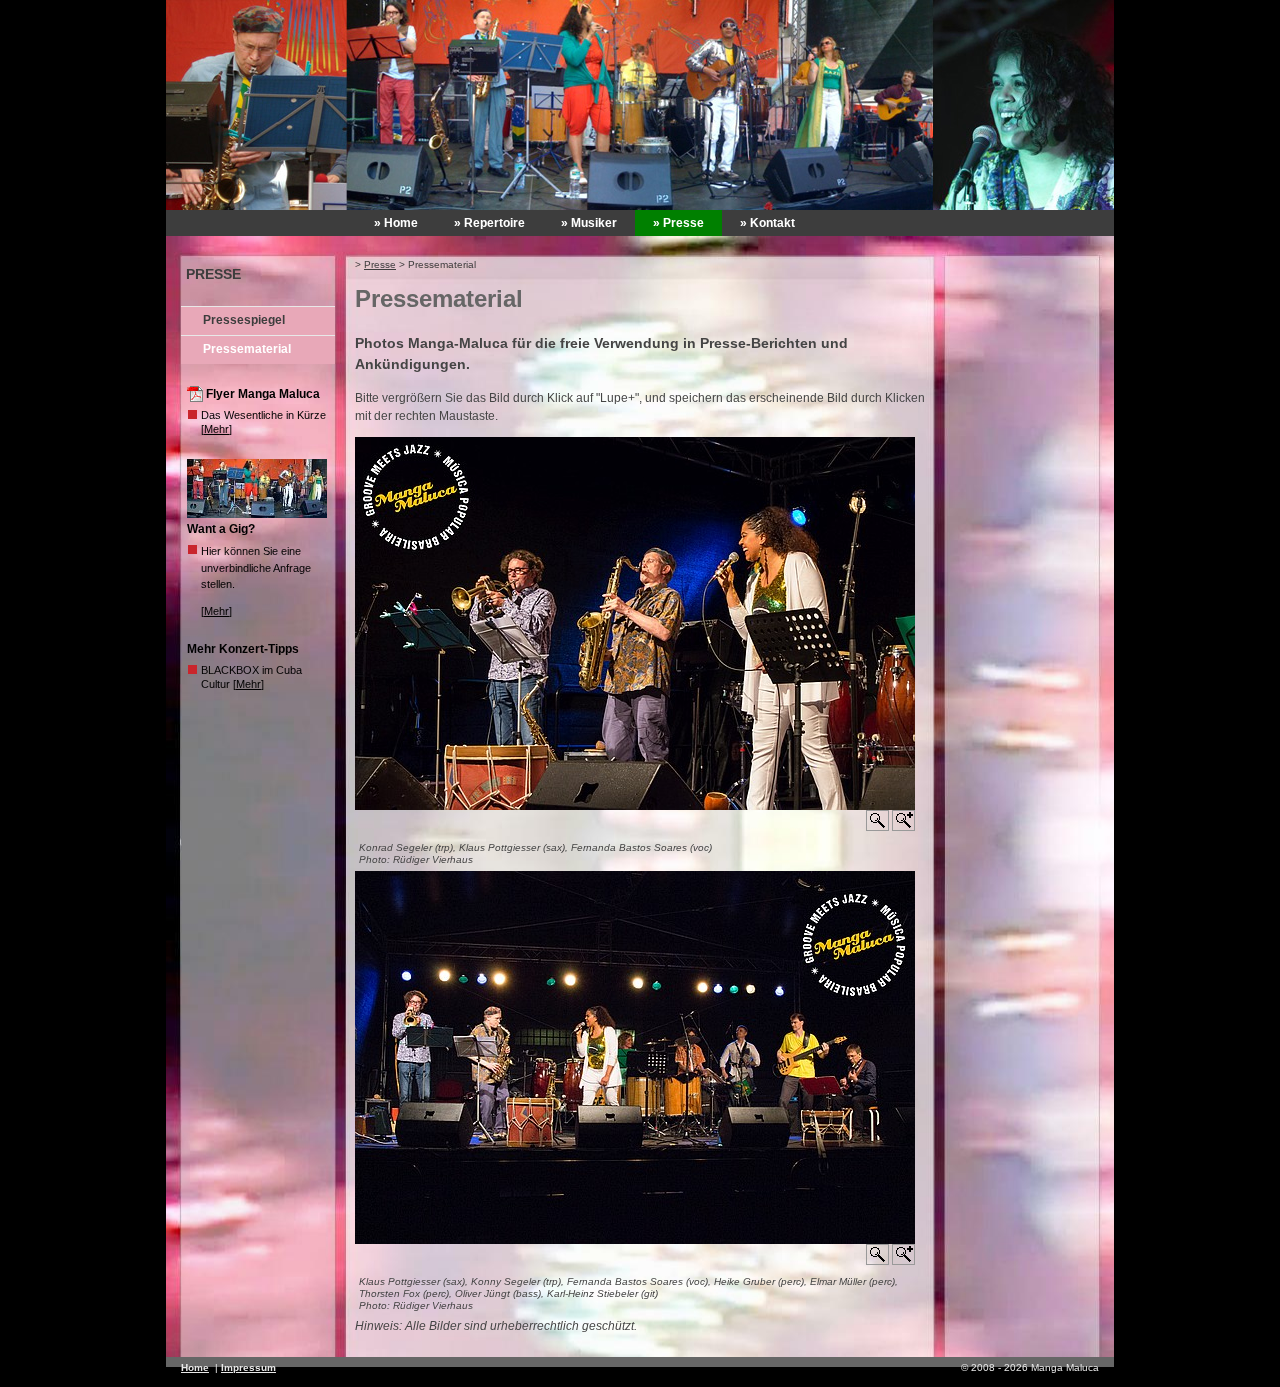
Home (195, 1367)
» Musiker (589, 223)
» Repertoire (489, 223)
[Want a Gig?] (258, 514)
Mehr (216, 429)
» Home (396, 223)
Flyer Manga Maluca (263, 394)
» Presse (678, 223)
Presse (380, 264)
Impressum (248, 1367)
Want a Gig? (221, 529)
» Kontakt (767, 223)
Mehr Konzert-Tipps (243, 649)
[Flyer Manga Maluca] (196, 398)
